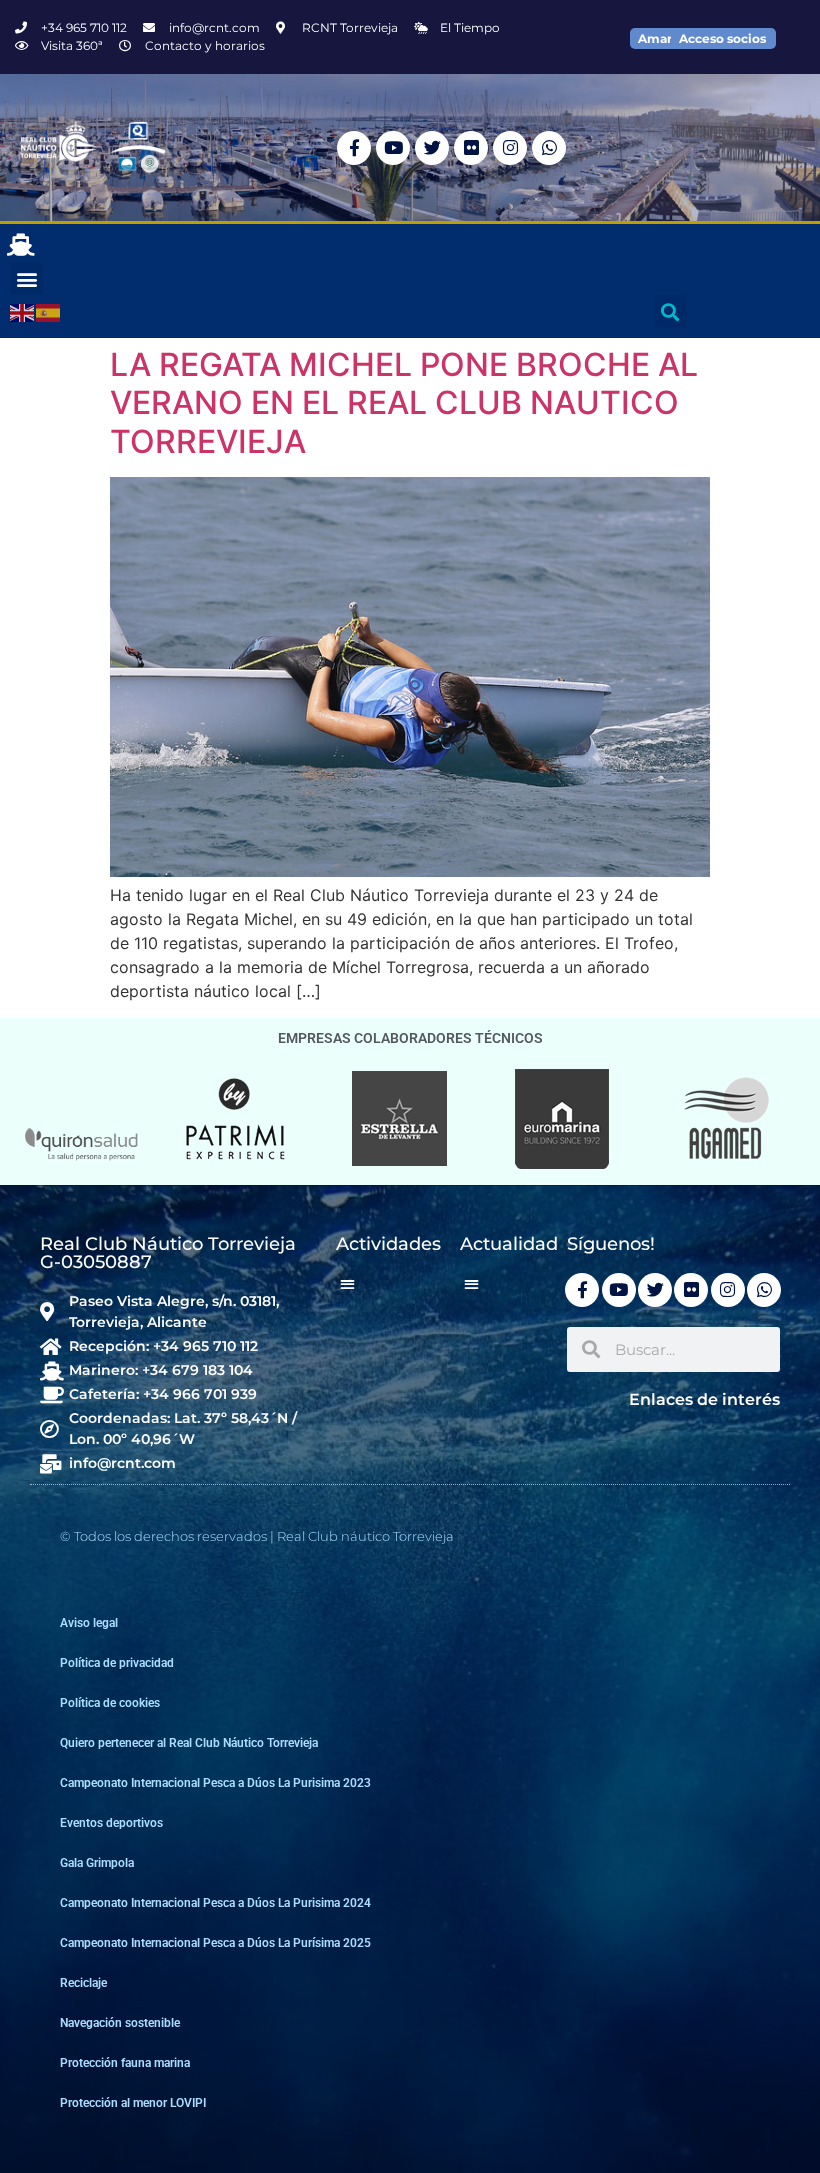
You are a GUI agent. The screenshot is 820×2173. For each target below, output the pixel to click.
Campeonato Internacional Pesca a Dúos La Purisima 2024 (215, 1903)
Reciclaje (83, 1983)
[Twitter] (432, 148)
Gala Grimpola (97, 1863)
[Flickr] (471, 148)
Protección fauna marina (125, 2063)
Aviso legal (89, 1623)
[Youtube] (393, 148)
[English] (23, 312)
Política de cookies (110, 1703)
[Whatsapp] (549, 148)
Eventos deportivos (111, 1823)
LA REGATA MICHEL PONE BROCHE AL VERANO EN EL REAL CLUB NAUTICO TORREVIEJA (404, 403)
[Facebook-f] (354, 148)
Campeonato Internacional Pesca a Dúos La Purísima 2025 (215, 1943)
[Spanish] (49, 312)
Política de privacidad (117, 1663)
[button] (26, 278)
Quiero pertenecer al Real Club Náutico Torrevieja (189, 1743)
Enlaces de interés (704, 1399)
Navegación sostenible (120, 2023)
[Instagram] (510, 148)
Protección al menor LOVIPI (133, 2103)
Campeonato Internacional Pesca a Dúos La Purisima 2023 (215, 1783)
